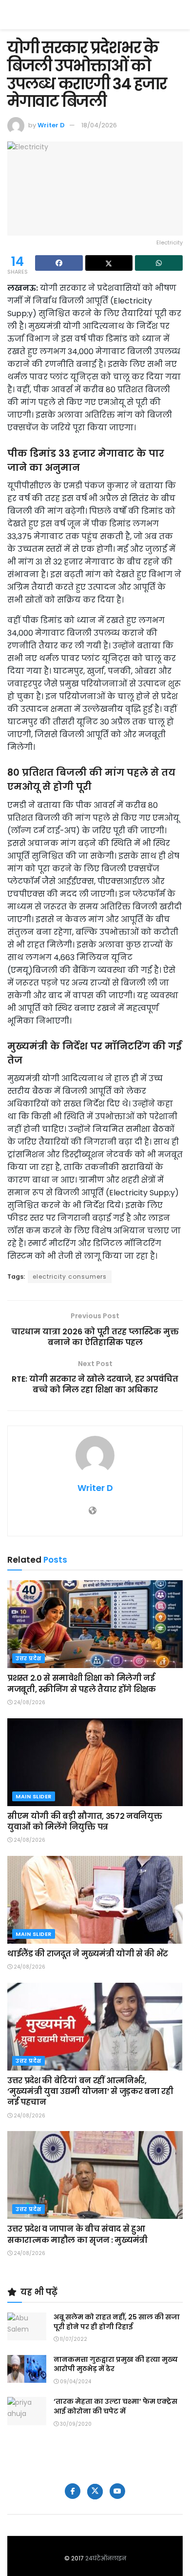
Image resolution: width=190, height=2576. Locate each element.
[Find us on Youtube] (117, 2491)
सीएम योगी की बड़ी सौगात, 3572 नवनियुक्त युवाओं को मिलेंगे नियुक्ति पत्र (85, 1821)
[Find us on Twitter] (95, 2492)
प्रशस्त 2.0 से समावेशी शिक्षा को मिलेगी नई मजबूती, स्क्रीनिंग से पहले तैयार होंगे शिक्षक (82, 1683)
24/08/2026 (29, 1702)
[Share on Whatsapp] (159, 263)
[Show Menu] (178, 15)
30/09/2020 (75, 2424)
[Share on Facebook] (59, 263)
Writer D (51, 125)
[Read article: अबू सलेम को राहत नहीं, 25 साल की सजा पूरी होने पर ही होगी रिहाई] (27, 2326)
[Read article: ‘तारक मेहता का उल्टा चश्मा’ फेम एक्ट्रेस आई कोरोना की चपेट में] (27, 2411)
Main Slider (34, 1796)
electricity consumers (70, 1277)
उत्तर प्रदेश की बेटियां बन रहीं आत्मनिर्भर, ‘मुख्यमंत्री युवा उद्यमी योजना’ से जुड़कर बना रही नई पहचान (90, 2092)
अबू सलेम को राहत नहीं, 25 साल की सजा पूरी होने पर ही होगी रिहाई (117, 2322)
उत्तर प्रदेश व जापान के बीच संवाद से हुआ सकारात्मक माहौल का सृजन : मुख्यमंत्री (77, 2234)
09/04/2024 (75, 2382)
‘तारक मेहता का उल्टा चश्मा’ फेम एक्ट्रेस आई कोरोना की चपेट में (115, 2406)
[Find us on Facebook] (73, 2491)
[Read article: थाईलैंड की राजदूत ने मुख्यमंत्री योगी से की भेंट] (95, 1900)
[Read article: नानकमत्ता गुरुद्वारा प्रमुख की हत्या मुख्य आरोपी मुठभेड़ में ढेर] (27, 2369)
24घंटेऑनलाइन (106, 2558)
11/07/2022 (73, 2339)
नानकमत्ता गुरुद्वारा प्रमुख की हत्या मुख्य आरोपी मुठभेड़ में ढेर (116, 2364)
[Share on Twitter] (109, 263)
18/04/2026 (99, 125)
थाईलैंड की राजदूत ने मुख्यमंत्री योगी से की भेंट (88, 1954)
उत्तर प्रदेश (28, 1658)
